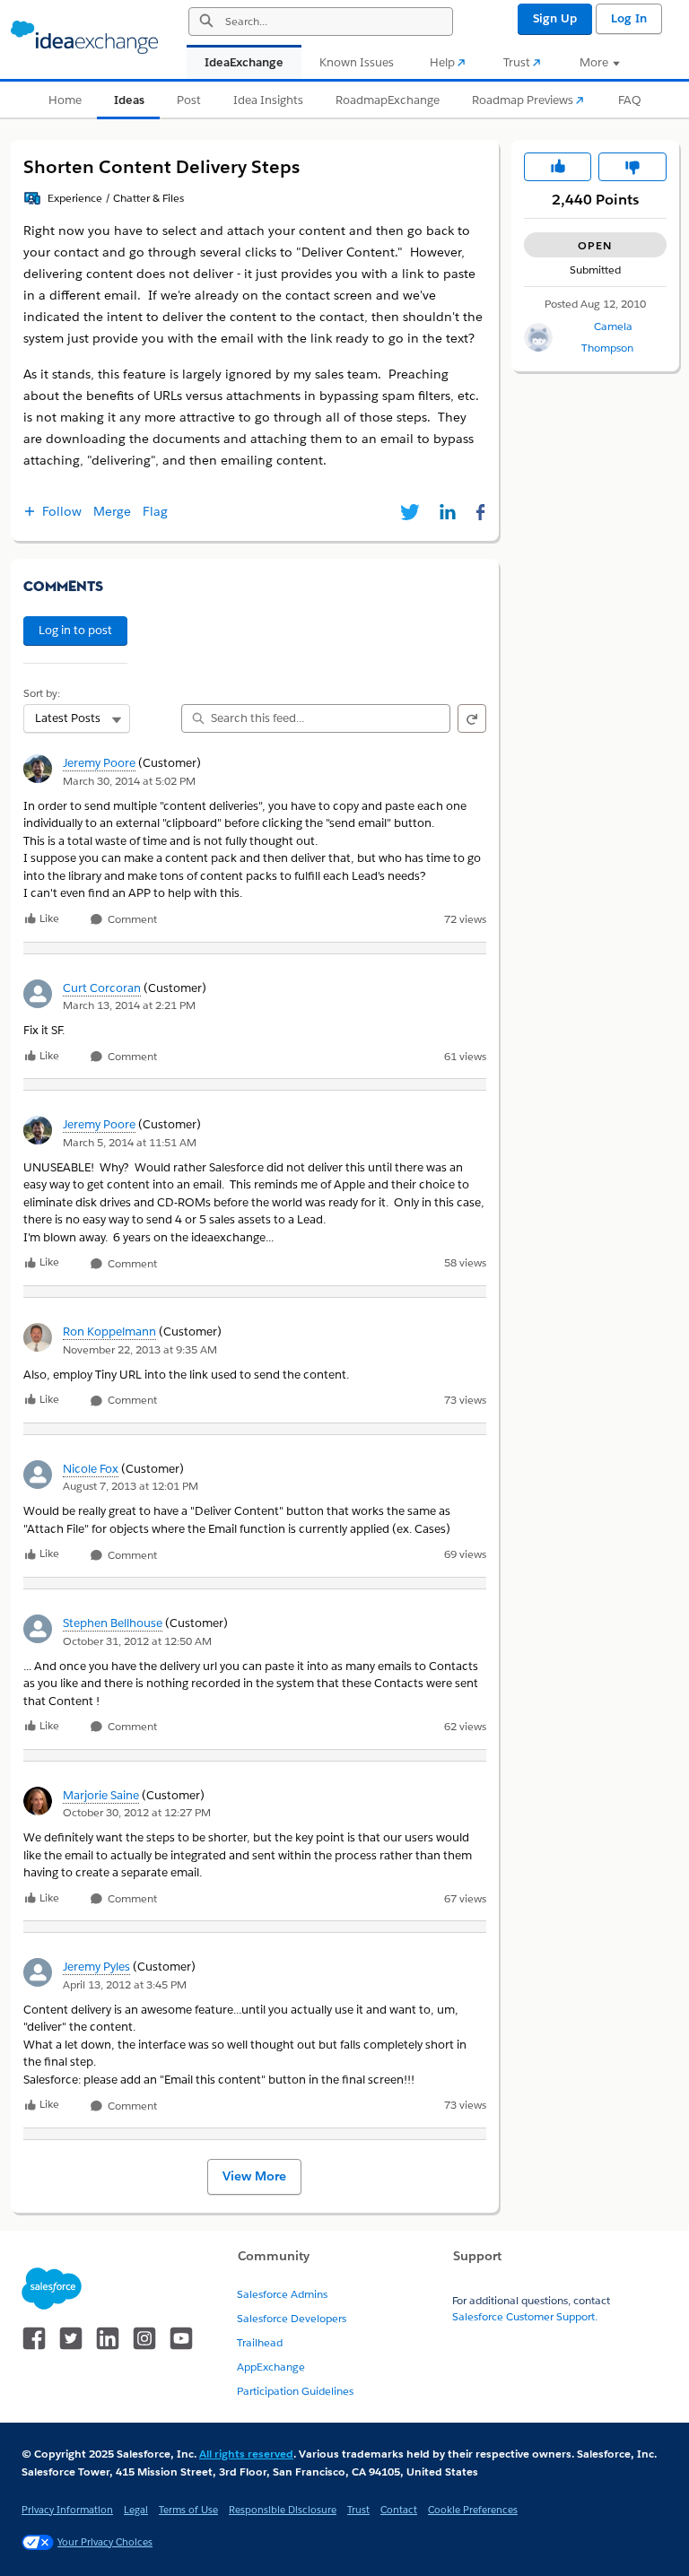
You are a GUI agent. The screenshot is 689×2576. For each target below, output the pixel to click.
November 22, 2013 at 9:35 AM (140, 1349)
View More (254, 2176)
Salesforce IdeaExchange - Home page (84, 38)
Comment (131, 920)
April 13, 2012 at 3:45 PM (125, 1984)
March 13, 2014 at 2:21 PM (129, 1005)
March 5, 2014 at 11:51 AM (130, 1142)
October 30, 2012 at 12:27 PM (137, 1812)
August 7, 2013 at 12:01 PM (131, 1486)
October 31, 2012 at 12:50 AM (137, 1641)
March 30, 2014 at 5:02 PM (129, 781)
